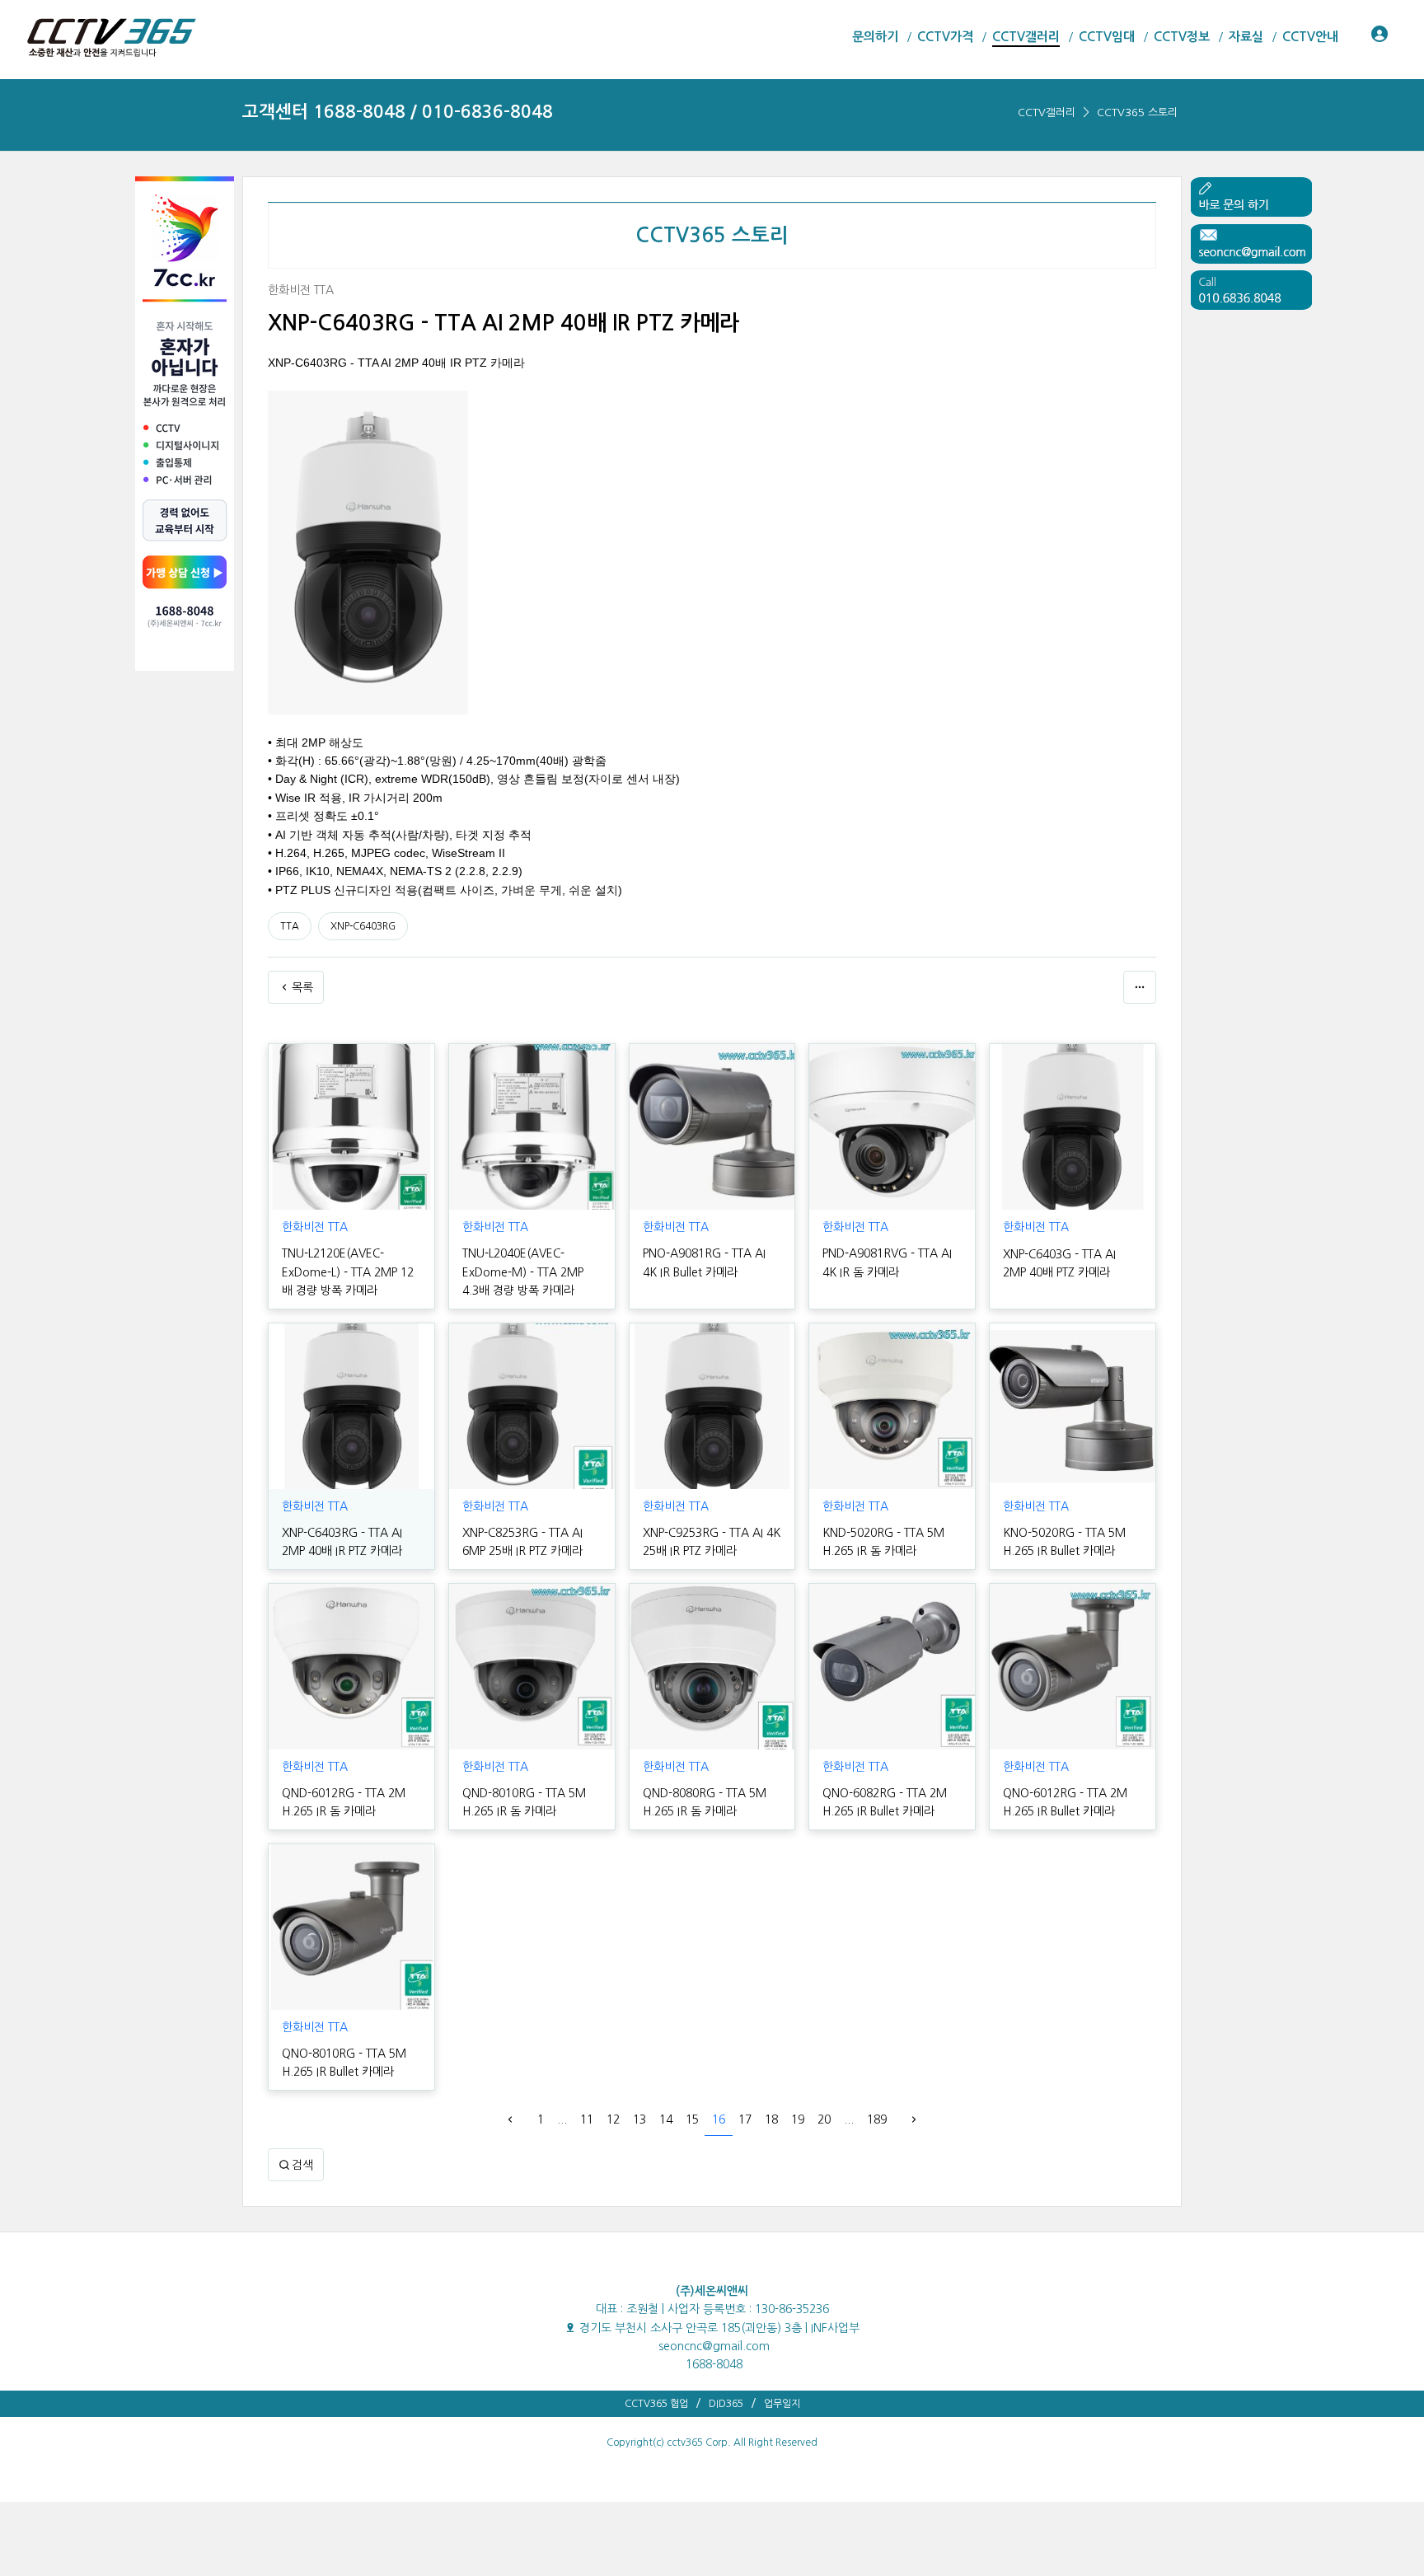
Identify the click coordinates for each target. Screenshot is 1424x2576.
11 (587, 2119)
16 (719, 2119)
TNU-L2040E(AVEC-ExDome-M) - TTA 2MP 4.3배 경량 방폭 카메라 (523, 1272)
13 (639, 2119)
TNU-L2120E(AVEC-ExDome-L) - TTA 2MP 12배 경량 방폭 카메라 (348, 1272)
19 (798, 2119)
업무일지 (782, 2404)
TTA (290, 926)
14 (666, 2119)
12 (613, 2119)
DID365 (726, 2404)
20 (824, 2119)
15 (692, 2119)
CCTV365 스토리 (1137, 112)
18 (771, 2119)
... (562, 2119)
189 (877, 2119)
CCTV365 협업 (656, 2404)
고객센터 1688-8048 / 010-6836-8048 (398, 112)
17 (745, 2119)
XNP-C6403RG (363, 926)
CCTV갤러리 (1047, 112)
